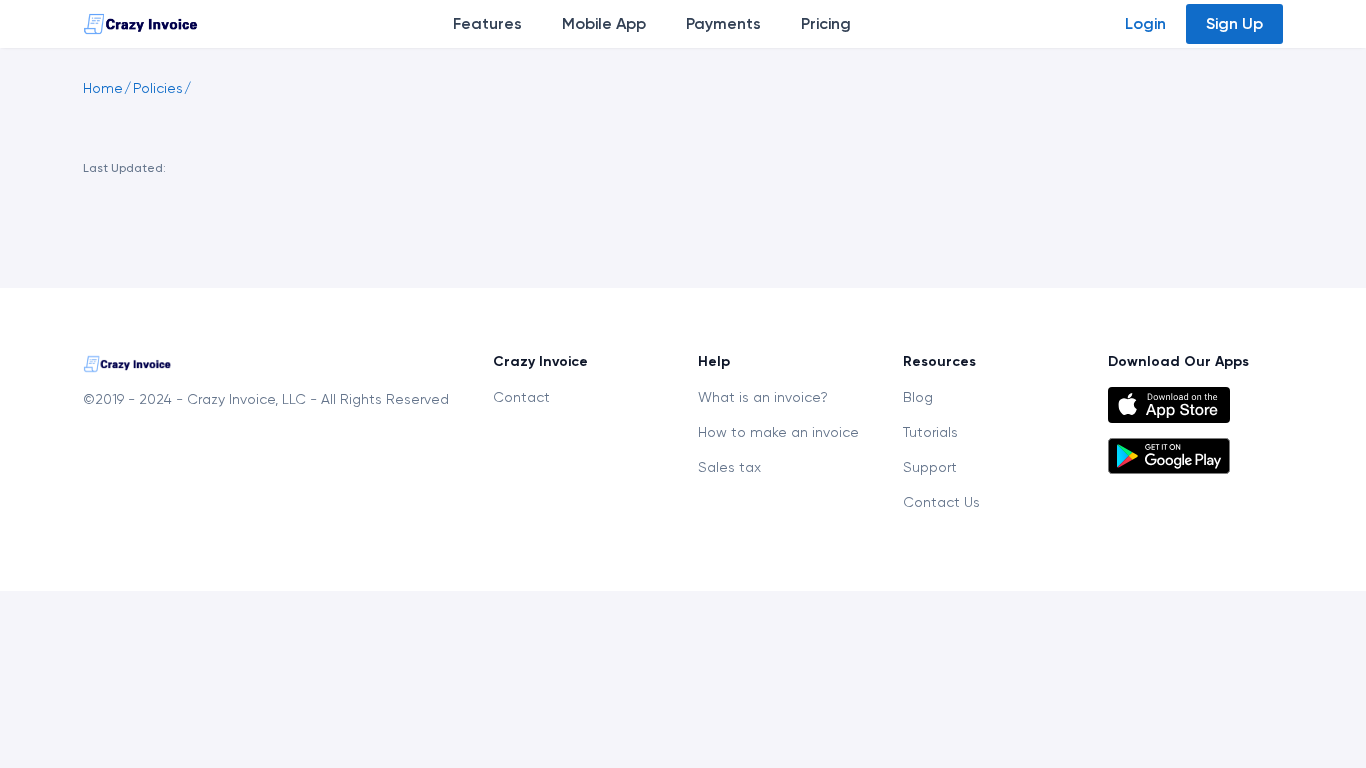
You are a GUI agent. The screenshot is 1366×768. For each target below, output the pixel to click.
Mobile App (604, 23)
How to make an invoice (778, 432)
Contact (521, 397)
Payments (723, 23)
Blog (918, 397)
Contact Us (941, 502)
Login (1145, 23)
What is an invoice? (763, 397)
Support (930, 467)
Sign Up (1234, 23)
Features (487, 23)
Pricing (826, 23)
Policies (158, 88)
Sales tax (729, 467)
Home (103, 88)
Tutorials (930, 432)
